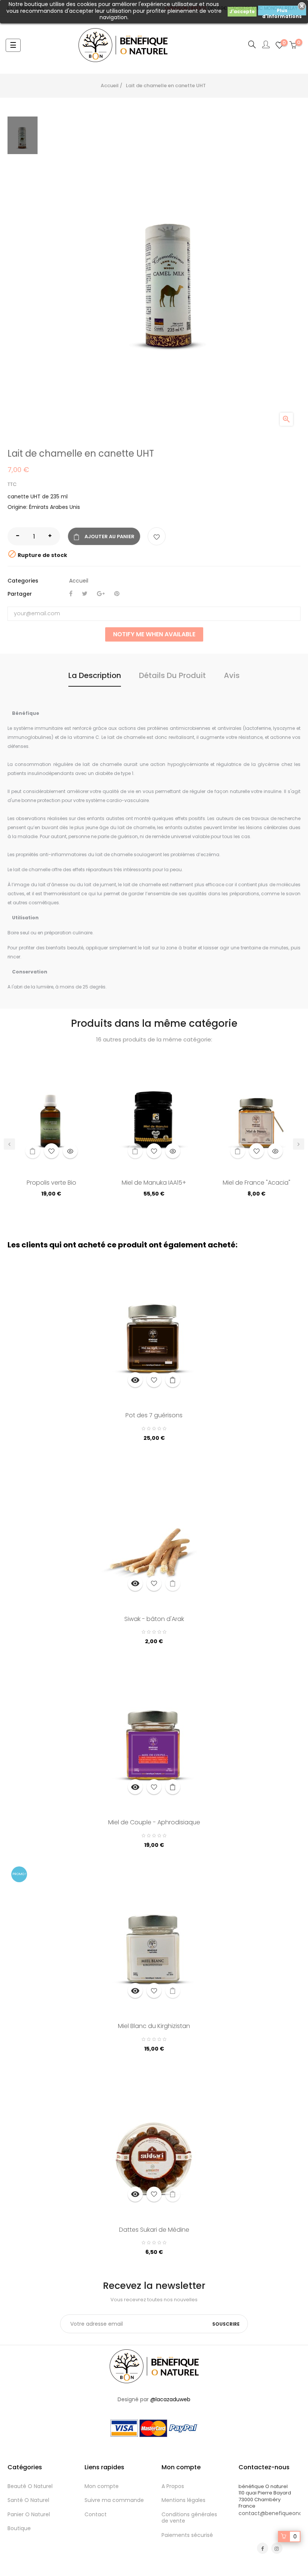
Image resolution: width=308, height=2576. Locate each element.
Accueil (79, 581)
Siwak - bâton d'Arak (154, 1619)
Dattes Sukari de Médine (154, 2230)
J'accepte (242, 11)
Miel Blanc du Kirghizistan (154, 2027)
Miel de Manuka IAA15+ (154, 1183)
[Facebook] (263, 2548)
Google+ (101, 594)
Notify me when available (154, 634)
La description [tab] (95, 675)
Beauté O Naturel (30, 2486)
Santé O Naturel (28, 2500)
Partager (71, 594)
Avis (232, 675)
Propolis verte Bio (51, 1183)
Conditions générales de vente (189, 2518)
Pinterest (117, 594)
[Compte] (266, 45)
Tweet (85, 594)
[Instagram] (277, 2548)
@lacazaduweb (170, 2399)
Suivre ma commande (114, 2500)
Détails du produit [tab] (172, 675)
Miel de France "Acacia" (257, 1183)
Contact (96, 2514)
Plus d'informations (282, 11)
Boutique (19, 2528)
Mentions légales (183, 2500)
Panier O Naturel (29, 2514)
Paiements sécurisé (187, 2535)
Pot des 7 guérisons (154, 1416)
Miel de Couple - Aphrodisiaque (154, 1823)
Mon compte (102, 2486)
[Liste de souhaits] (157, 536)
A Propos (173, 2486)
